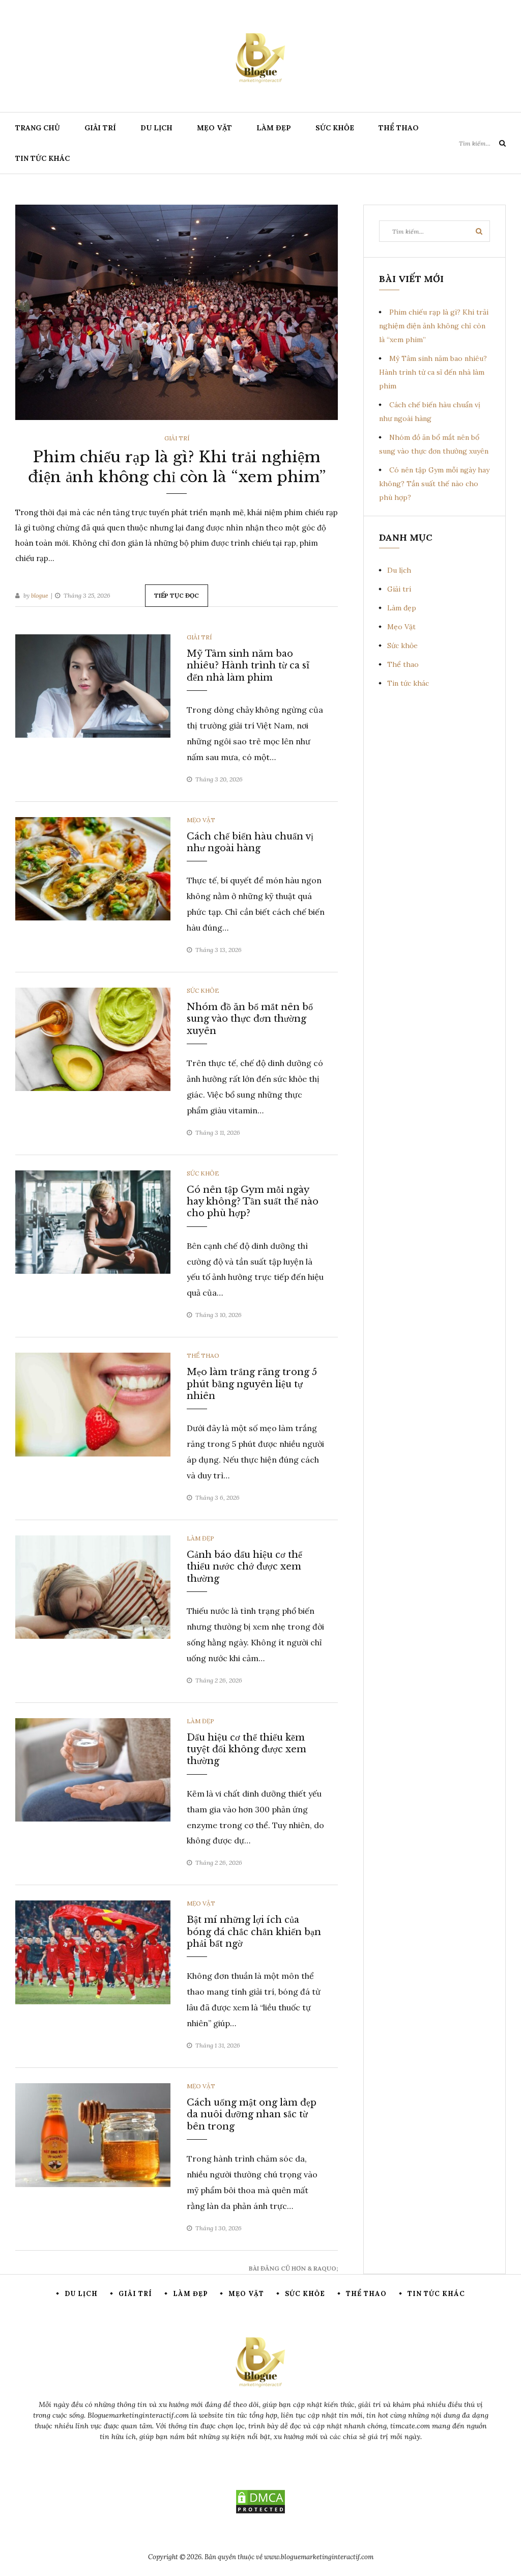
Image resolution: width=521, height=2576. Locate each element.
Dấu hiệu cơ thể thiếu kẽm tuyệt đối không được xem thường (247, 1749)
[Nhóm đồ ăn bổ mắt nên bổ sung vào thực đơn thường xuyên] (93, 1039)
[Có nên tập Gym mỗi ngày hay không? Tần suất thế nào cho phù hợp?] (93, 1221)
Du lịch (156, 128)
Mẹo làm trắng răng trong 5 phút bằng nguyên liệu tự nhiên (252, 1384)
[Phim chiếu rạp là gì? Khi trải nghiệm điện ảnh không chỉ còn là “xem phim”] (177, 312)
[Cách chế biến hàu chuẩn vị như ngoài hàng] (93, 868)
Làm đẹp (274, 128)
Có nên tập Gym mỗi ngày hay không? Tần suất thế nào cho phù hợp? (253, 1202)
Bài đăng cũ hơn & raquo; (293, 2268)
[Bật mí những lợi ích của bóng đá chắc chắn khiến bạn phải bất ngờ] (93, 1952)
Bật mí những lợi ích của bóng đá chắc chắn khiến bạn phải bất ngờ (254, 1932)
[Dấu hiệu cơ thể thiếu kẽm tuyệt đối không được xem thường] (93, 1769)
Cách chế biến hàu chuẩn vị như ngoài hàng (250, 842)
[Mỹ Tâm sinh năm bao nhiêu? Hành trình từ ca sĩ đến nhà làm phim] (93, 685)
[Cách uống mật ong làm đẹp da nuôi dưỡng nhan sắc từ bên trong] (93, 2134)
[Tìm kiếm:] (482, 143)
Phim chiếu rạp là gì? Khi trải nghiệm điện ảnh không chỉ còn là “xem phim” (434, 326)
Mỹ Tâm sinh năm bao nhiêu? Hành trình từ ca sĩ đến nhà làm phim (248, 666)
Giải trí (100, 128)
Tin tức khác (42, 158)
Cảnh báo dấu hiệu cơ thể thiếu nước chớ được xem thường (244, 1567)
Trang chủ (38, 128)
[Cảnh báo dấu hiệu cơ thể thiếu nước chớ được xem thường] (93, 1586)
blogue (40, 595)
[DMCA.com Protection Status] (260, 2502)
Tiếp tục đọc (177, 595)
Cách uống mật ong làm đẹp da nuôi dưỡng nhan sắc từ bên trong (252, 2115)
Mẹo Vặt (214, 128)
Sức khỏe (335, 128)
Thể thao (399, 128)
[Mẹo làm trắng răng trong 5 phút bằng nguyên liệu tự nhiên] (93, 1404)
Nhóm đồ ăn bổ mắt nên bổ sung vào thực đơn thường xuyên (250, 1019)
